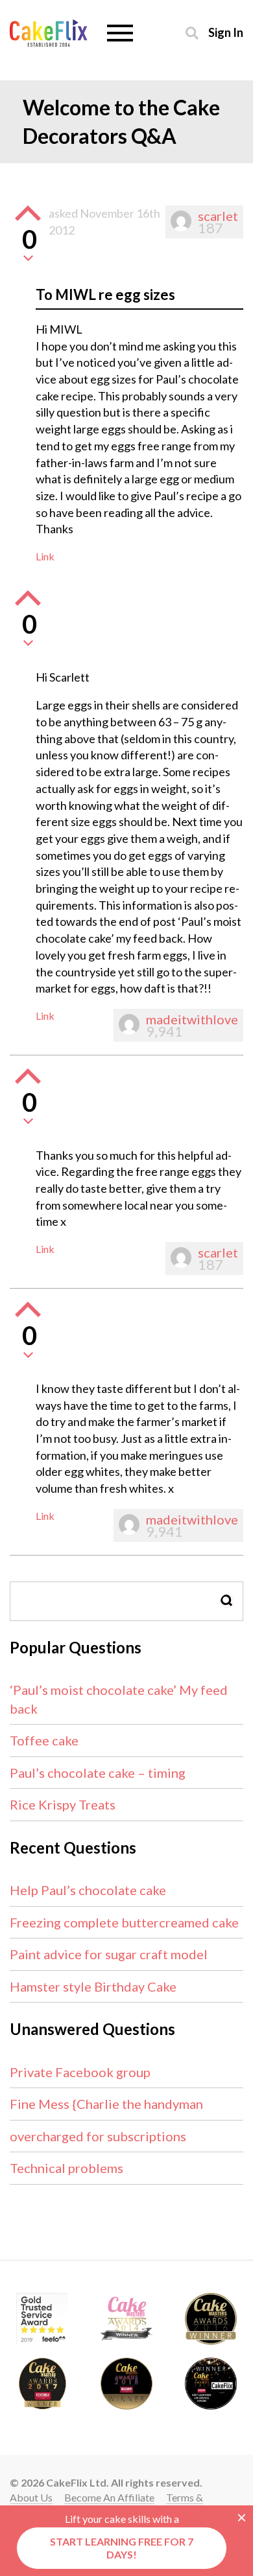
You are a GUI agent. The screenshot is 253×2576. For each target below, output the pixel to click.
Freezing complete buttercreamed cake (124, 1922)
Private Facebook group (80, 2072)
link (45, 556)
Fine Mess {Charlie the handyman (106, 2104)
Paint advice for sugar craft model (109, 1954)
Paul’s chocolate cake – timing (98, 1773)
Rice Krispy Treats (63, 1804)
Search (227, 1601)
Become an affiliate (109, 2497)
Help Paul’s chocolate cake (88, 1890)
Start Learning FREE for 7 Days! (122, 2548)
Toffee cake (44, 1740)
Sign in (226, 32)
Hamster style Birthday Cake (93, 1986)
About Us (31, 2497)
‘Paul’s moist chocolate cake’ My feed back (119, 1699)
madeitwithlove (192, 1019)
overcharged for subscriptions (98, 2136)
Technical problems (66, 2168)
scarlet (218, 216)
